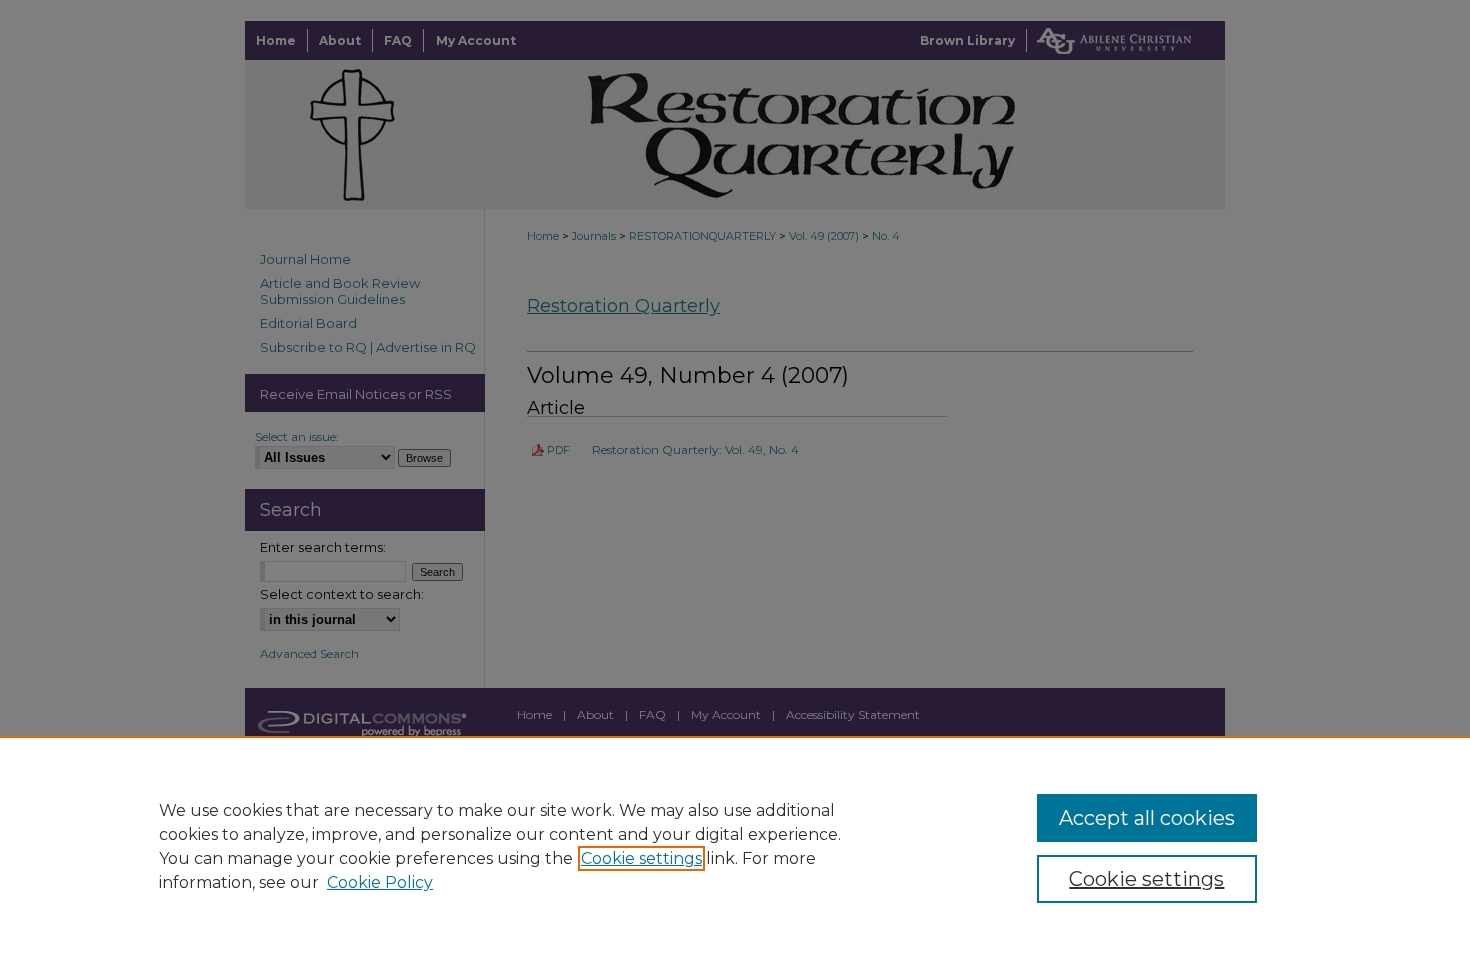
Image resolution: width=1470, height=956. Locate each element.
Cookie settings (641, 858)
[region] (735, 846)
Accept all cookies (1147, 818)
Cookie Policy (380, 882)
